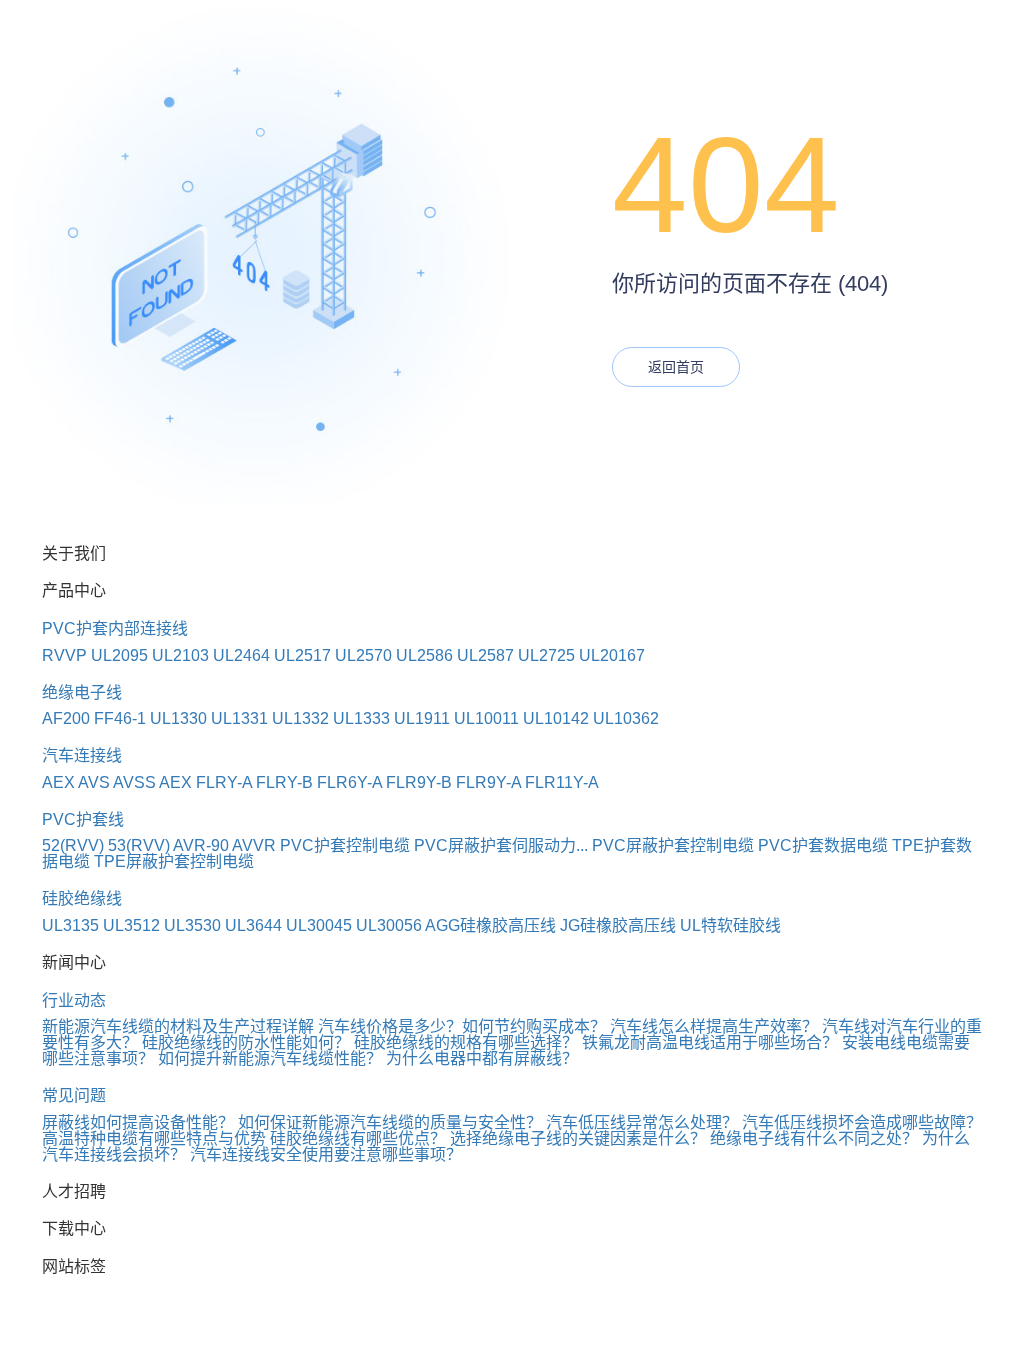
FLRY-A (224, 782)
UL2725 (546, 655)
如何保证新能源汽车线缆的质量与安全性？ (390, 1122)
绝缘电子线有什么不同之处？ (814, 1138)
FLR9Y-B (419, 782)
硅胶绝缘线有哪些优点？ (358, 1138)
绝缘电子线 (82, 692)
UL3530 (192, 925)
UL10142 (556, 718)
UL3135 (70, 925)
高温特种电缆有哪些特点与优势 (154, 1138)
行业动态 (74, 1000)
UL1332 (300, 718)
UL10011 (486, 718)
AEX (58, 782)
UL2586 (424, 655)
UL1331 (239, 718)
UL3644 (253, 925)
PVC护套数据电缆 (823, 845)
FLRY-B (284, 782)
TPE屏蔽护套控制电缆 (174, 861)
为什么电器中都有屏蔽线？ (482, 1058)
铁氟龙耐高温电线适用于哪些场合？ (710, 1042)
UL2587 (485, 655)
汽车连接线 (82, 755)
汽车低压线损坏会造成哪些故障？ (862, 1122)
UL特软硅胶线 (730, 925)
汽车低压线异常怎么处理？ (642, 1122)
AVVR (254, 845)
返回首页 (676, 367)
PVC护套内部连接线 (115, 628)
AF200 (66, 718)
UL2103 (180, 655)
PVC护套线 (83, 819)
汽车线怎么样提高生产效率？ (714, 1026)
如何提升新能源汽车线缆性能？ (270, 1058)
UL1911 (422, 718)
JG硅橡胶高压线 (618, 925)
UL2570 (363, 655)
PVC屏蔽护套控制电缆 (673, 845)
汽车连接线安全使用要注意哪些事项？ (326, 1154)
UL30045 (319, 925)
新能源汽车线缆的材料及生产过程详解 (178, 1026)
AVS (94, 782)
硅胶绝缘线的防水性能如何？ (246, 1042)
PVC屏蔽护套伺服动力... (501, 845)
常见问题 (74, 1095)
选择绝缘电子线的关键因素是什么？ (578, 1138)
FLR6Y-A (349, 782)
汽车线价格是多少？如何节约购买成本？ (462, 1026)
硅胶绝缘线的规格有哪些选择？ (466, 1042)
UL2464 (241, 655)
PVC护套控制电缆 (345, 845)
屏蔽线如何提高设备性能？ (138, 1122)
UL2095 (119, 655)
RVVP (64, 655)
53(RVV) (139, 845)
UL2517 (302, 655)
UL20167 (612, 655)
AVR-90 (201, 845)
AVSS (134, 782)
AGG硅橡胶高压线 (490, 925)
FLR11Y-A (562, 782)
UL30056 (389, 925)
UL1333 (361, 718)
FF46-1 (120, 718)
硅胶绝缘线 (82, 898)
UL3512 (131, 925)
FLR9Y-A (488, 782)
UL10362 (626, 718)
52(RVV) (73, 845)
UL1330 (178, 718)
